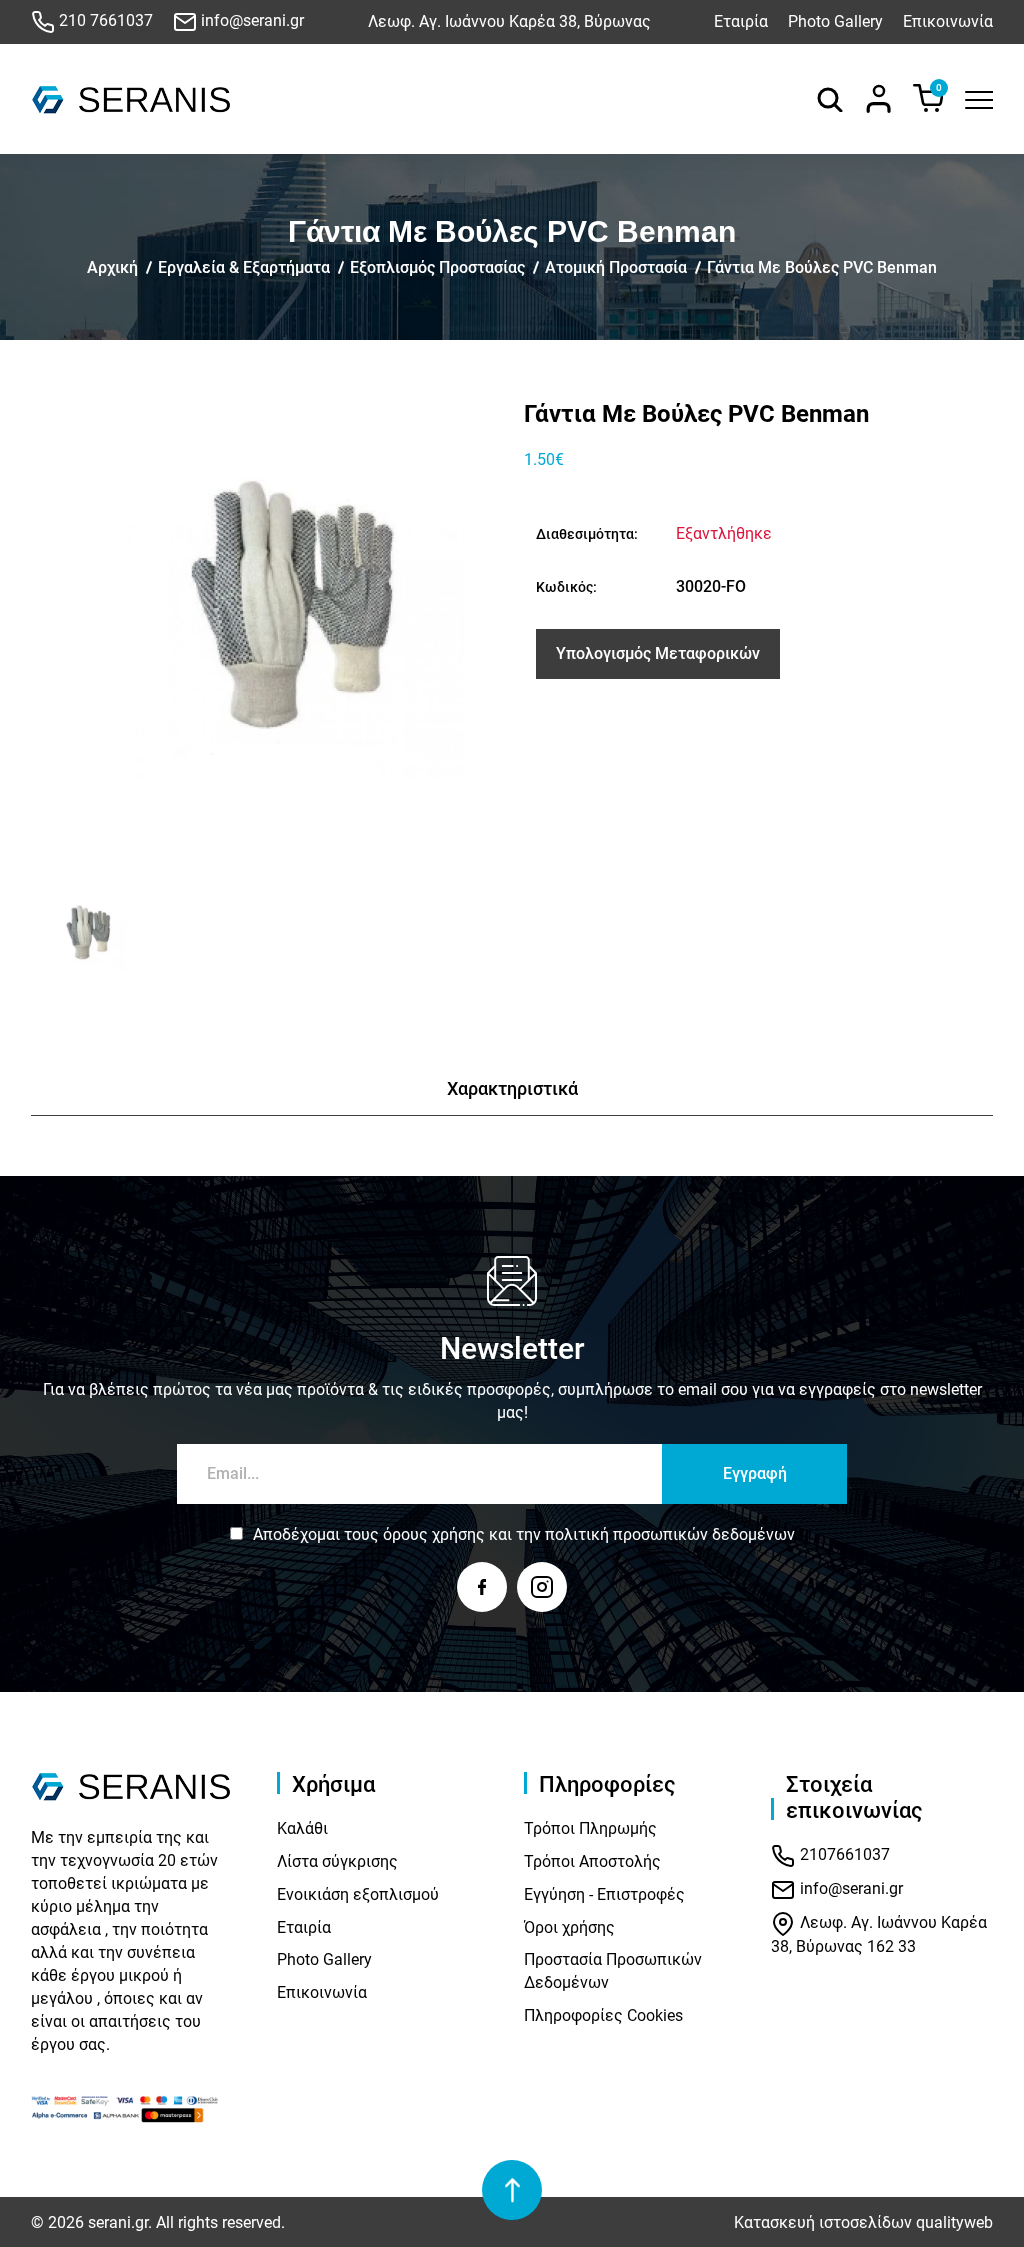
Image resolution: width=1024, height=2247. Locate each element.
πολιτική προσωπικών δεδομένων (670, 1534)
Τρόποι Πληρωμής (590, 1828)
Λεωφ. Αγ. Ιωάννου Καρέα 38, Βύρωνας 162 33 (879, 1935)
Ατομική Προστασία (616, 267)
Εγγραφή (755, 1473)
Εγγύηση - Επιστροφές (604, 1894)
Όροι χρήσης (569, 1927)
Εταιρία (741, 21)
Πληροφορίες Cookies (603, 2015)
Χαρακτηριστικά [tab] (512, 1088)
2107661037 (843, 1855)
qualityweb (954, 2222)
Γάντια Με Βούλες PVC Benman (822, 267)
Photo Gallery (835, 21)
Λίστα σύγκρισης (337, 1861)
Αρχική (112, 267)
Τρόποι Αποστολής (592, 1861)
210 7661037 (104, 20)
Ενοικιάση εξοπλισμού (358, 1894)
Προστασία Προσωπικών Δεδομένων (613, 1971)
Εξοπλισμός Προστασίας (437, 267)
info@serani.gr (250, 20)
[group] (265, 634)
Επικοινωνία (948, 21)
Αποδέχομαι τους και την (524, 1534)
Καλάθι (302, 1828)
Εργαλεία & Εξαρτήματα (244, 267)
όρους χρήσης (434, 1534)
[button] (53, 938)
